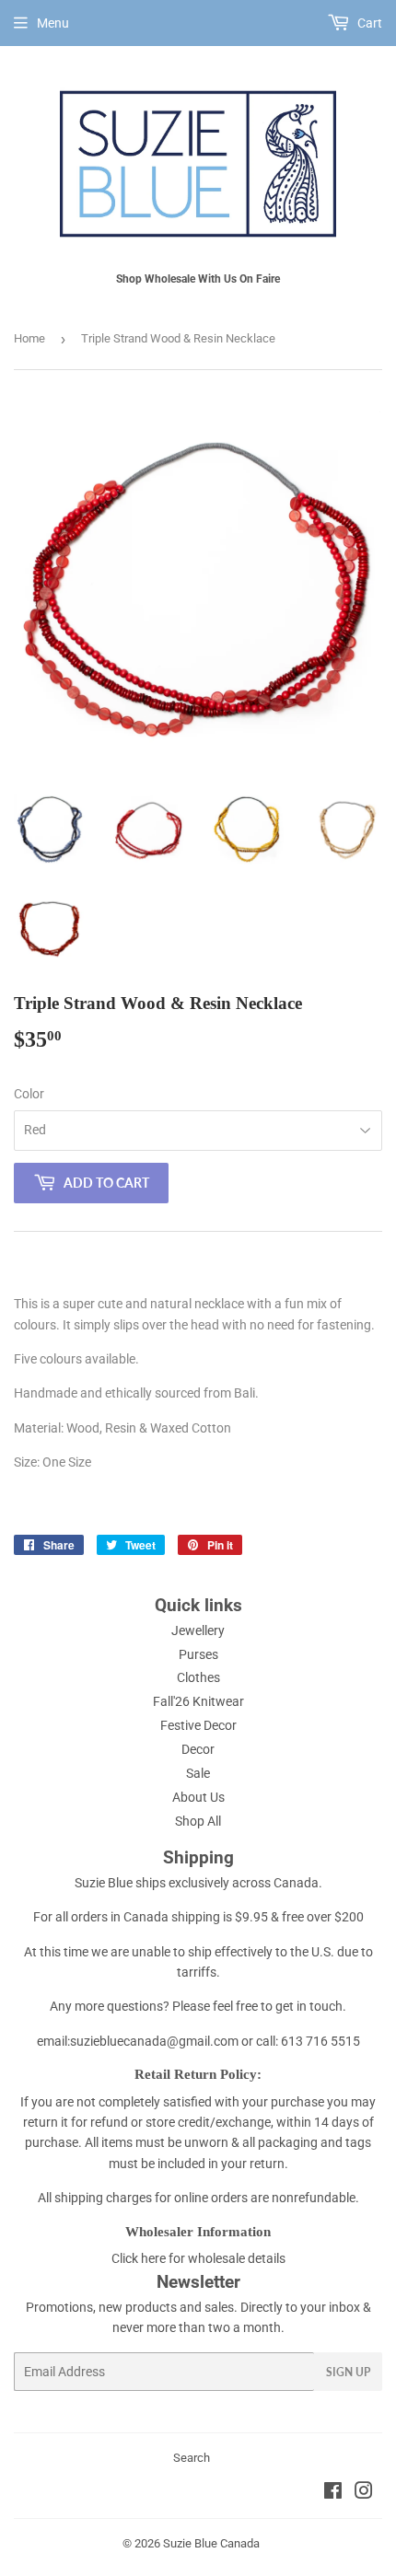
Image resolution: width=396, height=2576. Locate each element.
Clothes (198, 1677)
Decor (198, 1749)
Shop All (198, 1821)
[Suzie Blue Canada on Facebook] (333, 2493)
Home (29, 338)
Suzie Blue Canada (211, 2543)
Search (192, 2458)
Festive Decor (198, 1725)
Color (29, 1094)
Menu (53, 23)
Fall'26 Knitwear (198, 1701)
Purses (198, 1654)
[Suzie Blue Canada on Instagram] (364, 2493)
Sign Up (348, 2372)
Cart (368, 23)
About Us (198, 1797)
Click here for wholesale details (198, 2258)
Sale (198, 1773)
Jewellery (198, 1630)
